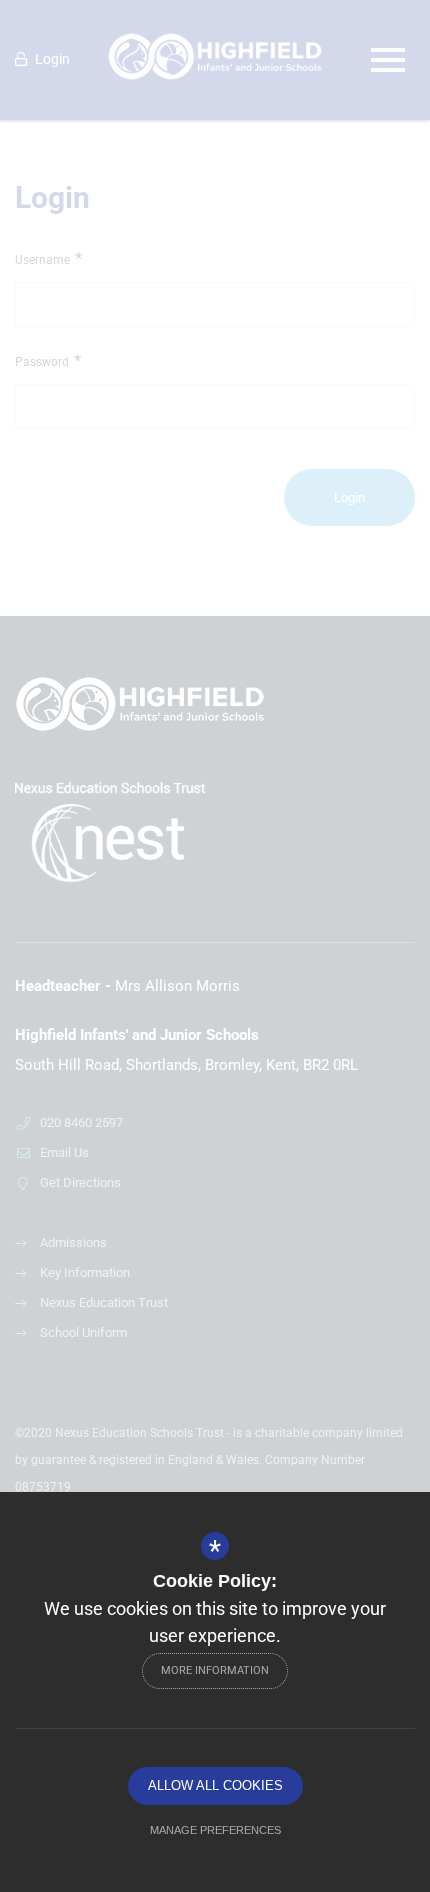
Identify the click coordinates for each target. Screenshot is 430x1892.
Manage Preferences (215, 1830)
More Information (215, 1670)
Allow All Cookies (215, 1785)
